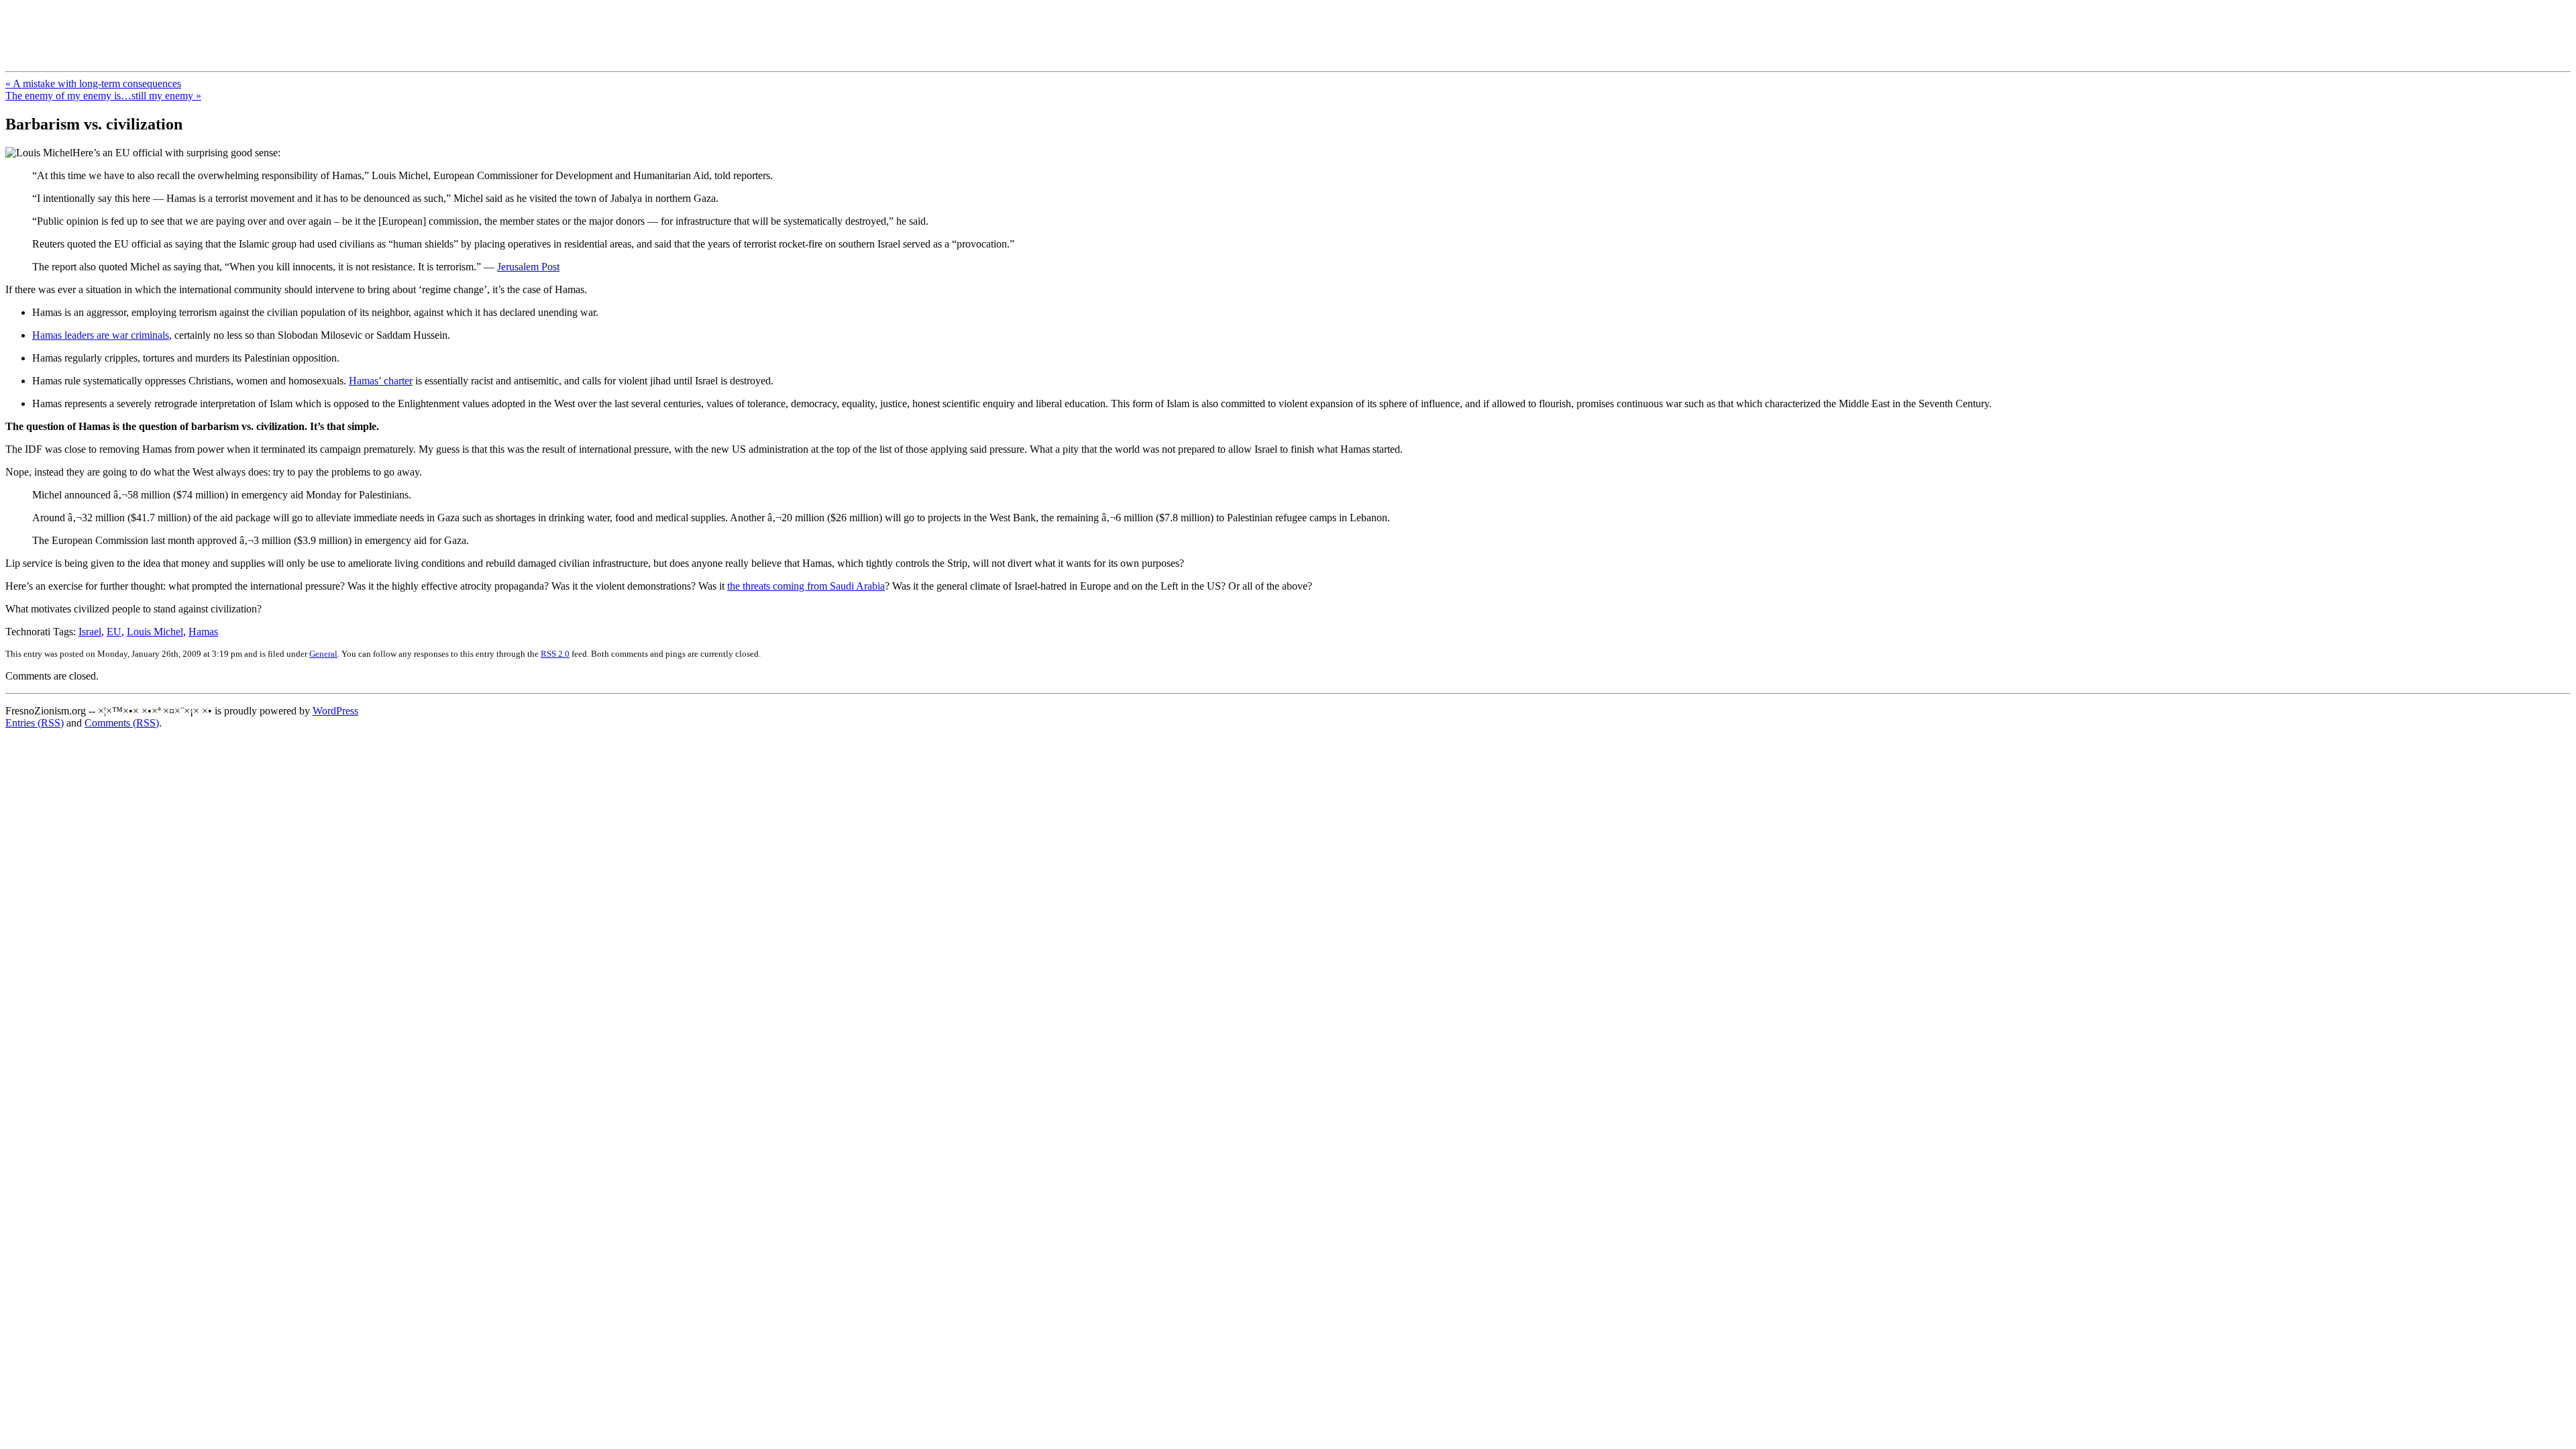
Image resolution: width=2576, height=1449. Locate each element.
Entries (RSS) (35, 723)
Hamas (203, 632)
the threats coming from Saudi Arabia (806, 586)
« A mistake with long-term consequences (93, 84)
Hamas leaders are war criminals (101, 335)
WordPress (335, 711)
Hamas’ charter (381, 381)
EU (114, 632)
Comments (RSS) (122, 723)
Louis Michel (155, 632)
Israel (90, 632)
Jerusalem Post (528, 267)
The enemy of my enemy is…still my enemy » (103, 96)
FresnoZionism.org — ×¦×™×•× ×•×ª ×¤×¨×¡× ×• (223, 26)
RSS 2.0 (555, 654)
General (323, 654)
